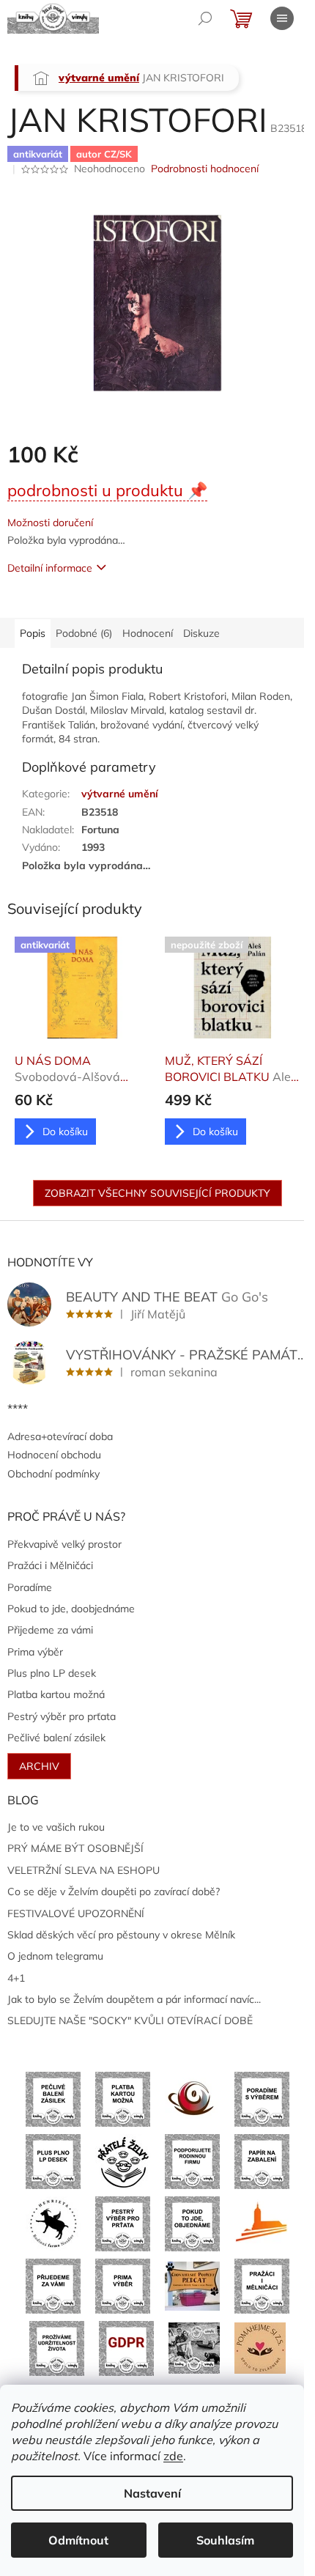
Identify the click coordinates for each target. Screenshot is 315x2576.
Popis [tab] (33, 633)
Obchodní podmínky (53, 1474)
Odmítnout (78, 2540)
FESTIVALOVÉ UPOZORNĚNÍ (76, 1913)
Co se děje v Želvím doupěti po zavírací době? (114, 1892)
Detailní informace (50, 568)
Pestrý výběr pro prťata (62, 1716)
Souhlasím (225, 2540)
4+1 (16, 1978)
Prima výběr (35, 1652)
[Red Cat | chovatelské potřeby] (192, 2285)
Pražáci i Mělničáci (50, 1565)
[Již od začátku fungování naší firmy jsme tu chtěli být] (262, 2285)
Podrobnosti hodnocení (205, 169)
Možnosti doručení (50, 523)
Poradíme (30, 1587)
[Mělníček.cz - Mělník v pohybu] (262, 2223)
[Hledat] (205, 18)
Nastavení (152, 2493)
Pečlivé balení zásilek (56, 1738)
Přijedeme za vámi (50, 1630)
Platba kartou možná (56, 1694)
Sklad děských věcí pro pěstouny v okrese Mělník (121, 1935)
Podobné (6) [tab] (84, 633)
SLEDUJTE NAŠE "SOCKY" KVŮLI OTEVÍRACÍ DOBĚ (130, 2020)
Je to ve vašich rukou (56, 1827)
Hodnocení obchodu (54, 1455)
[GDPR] (126, 2347)
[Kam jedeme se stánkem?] (194, 2347)
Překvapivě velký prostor (64, 1544)
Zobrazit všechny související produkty (157, 1193)
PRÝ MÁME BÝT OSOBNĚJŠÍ (75, 1848)
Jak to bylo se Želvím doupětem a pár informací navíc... (134, 1999)
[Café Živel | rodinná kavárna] (192, 2098)
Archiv (39, 1766)
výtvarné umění (120, 794)
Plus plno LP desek (52, 1673)
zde (173, 2456)
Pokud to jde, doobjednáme (71, 1609)
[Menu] (282, 18)
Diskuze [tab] (201, 633)
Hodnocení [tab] (148, 633)
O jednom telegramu (55, 1956)
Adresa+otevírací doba (60, 1436)
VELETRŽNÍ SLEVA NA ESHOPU (84, 1870)
